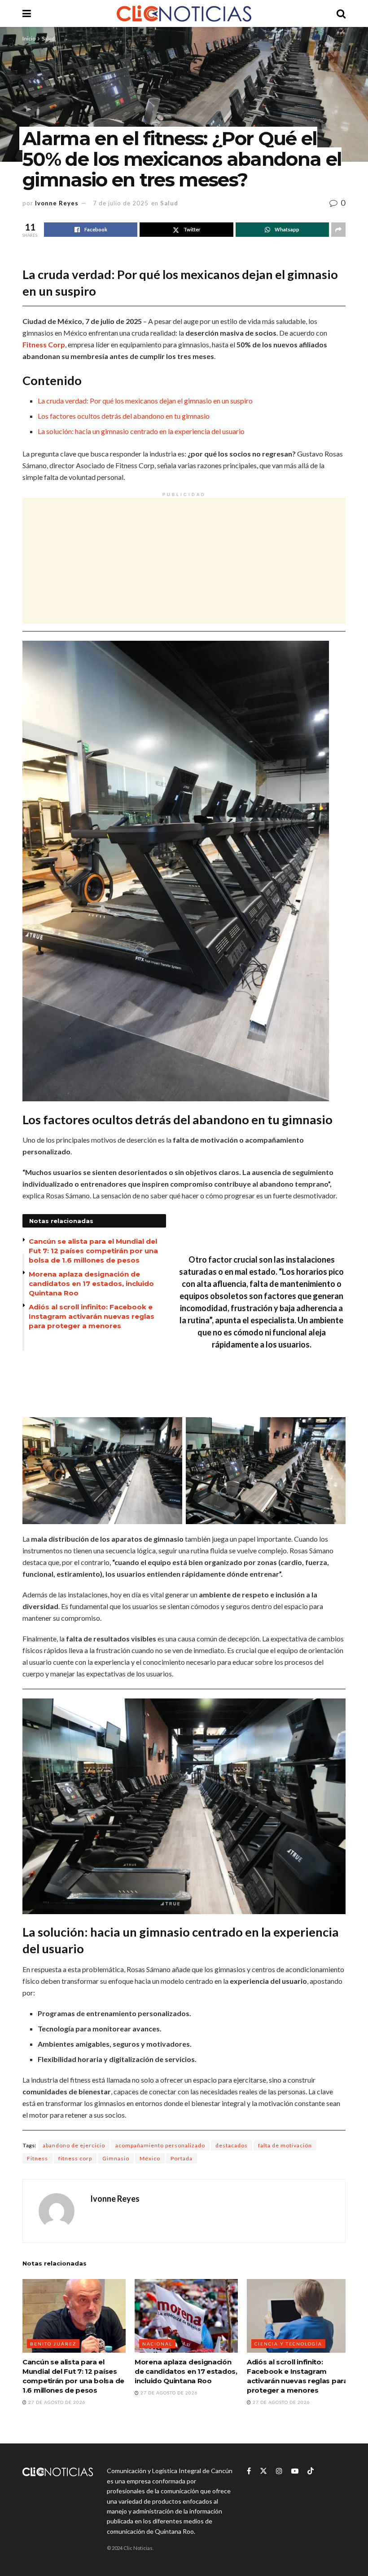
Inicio (29, 38)
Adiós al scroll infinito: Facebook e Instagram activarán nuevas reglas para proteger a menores (92, 1316)
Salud (48, 38)
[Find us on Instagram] (279, 2471)
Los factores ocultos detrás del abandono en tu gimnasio (124, 416)
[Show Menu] (27, 13)
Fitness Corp (44, 344)
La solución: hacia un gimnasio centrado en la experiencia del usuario (141, 431)
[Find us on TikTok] (311, 2471)
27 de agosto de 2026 (56, 2402)
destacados (232, 2145)
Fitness (37, 2158)
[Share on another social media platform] (338, 230)
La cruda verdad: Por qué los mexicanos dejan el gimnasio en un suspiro (145, 401)
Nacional (157, 2344)
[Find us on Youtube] (295, 2471)
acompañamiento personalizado (160, 2145)
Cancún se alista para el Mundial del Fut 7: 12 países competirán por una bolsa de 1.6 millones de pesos (93, 1251)
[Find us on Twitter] (263, 2471)
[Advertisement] (184, 561)
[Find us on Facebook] (249, 2471)
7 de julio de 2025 (121, 203)
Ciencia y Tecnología (288, 2344)
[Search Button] (341, 13)
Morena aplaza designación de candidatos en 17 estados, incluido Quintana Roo (91, 1284)
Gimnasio (116, 2158)
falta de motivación (285, 2145)
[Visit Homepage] (184, 14)
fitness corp (75, 2158)
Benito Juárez (53, 2344)
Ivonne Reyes (57, 203)
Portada (182, 2158)
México (150, 2158)
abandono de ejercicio (74, 2145)
